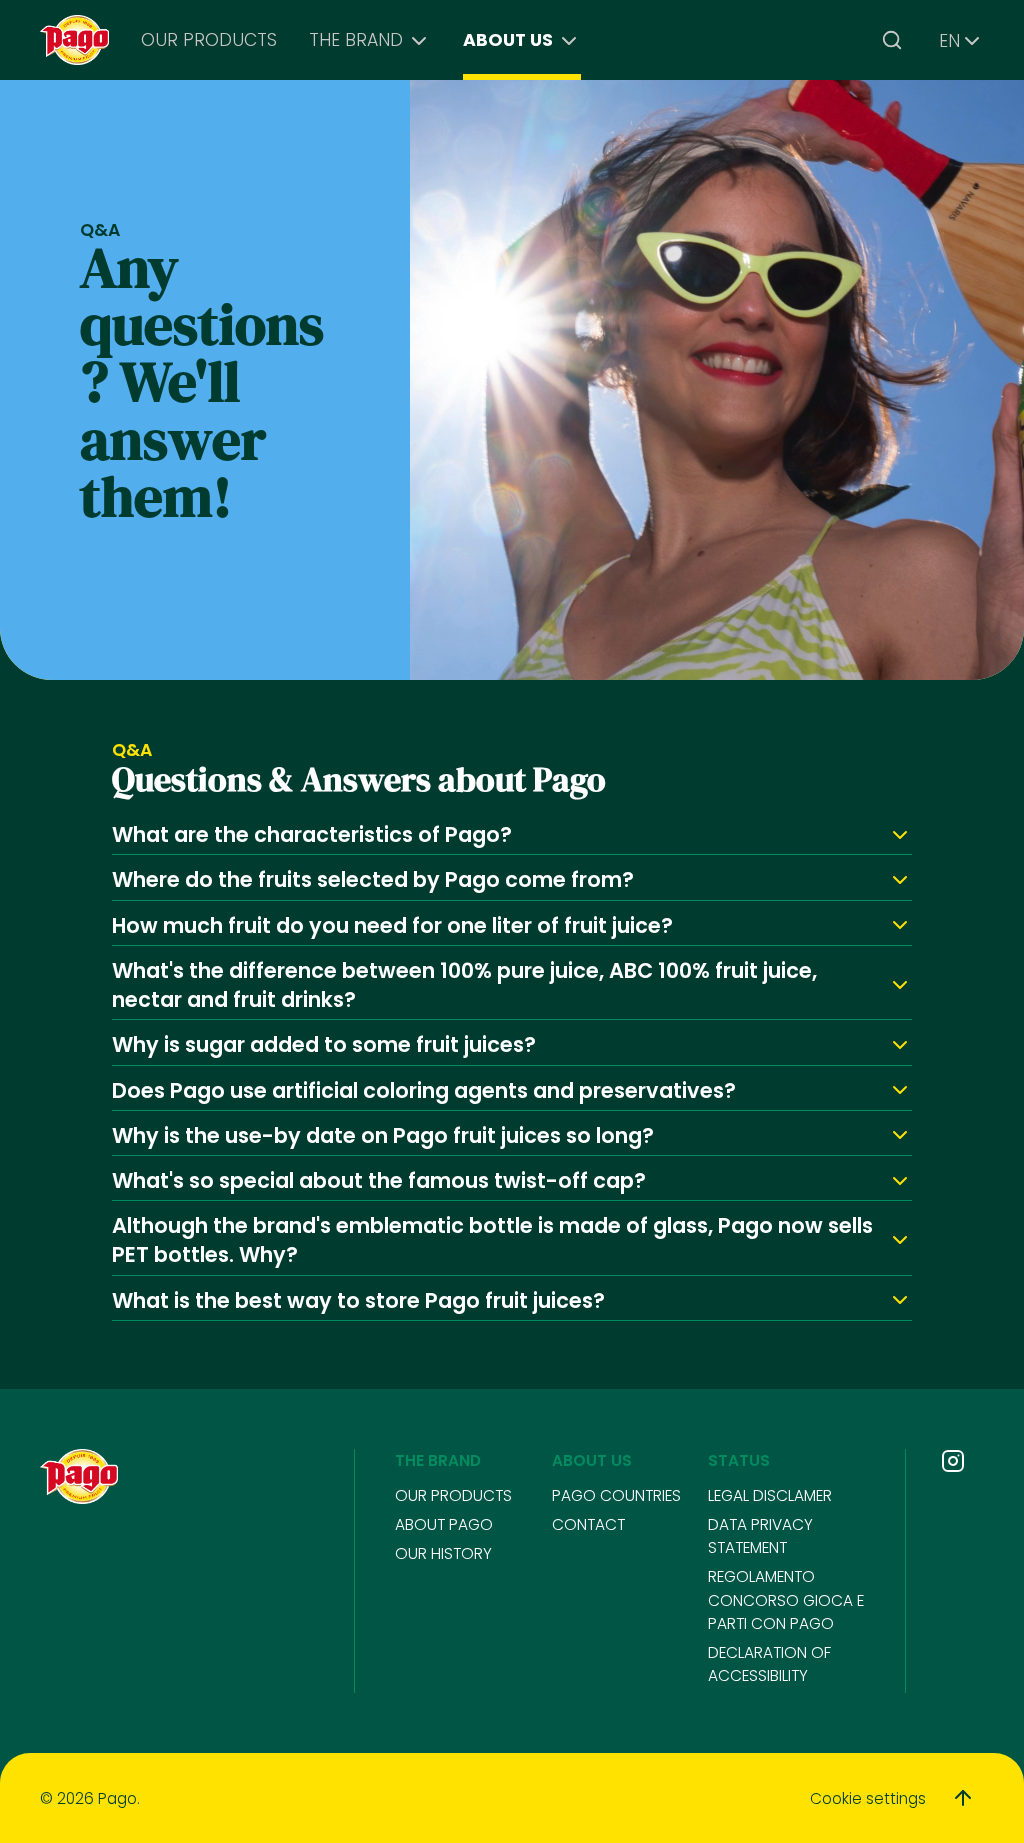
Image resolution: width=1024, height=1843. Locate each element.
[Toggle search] (892, 40)
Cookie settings (868, 1798)
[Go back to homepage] (74, 40)
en (949, 41)
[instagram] (953, 1461)
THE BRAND (356, 40)
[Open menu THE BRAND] (419, 41)
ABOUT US (508, 40)
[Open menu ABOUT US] (569, 41)
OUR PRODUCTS (209, 40)
